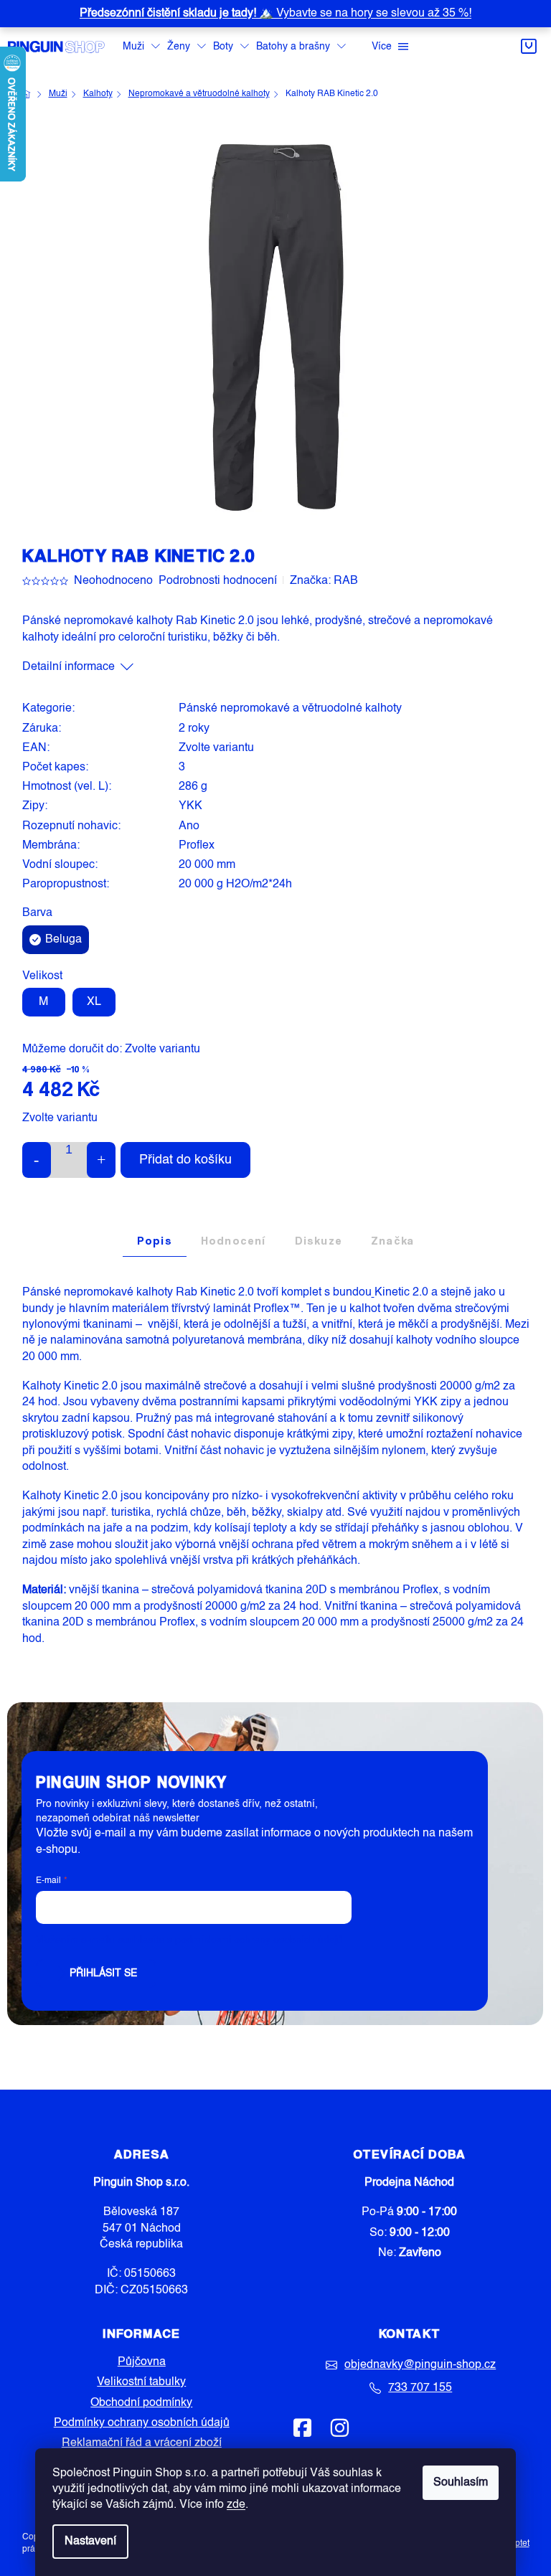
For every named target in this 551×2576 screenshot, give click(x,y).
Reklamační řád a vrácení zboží (142, 2443)
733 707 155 (420, 2388)
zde (236, 2505)
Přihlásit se (103, 1973)
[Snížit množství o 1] (37, 1160)
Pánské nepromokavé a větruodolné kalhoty (290, 709)
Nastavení (90, 2542)
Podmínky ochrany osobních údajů (142, 2423)
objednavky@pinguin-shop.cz (420, 2365)
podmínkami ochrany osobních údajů (259, 1940)
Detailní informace (69, 667)
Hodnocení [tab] (234, 1241)
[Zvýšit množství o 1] (101, 1160)
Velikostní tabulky (141, 2382)
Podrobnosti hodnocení (218, 581)
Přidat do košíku (185, 1160)
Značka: (324, 581)
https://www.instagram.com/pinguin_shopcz (339, 2428)
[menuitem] (141, 47)
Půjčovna (142, 2362)
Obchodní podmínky (141, 2403)
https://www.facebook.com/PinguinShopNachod (303, 2428)
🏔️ (275, 14)
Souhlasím (461, 2483)
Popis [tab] (155, 1241)
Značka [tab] (392, 1241)
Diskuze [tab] (319, 1241)
